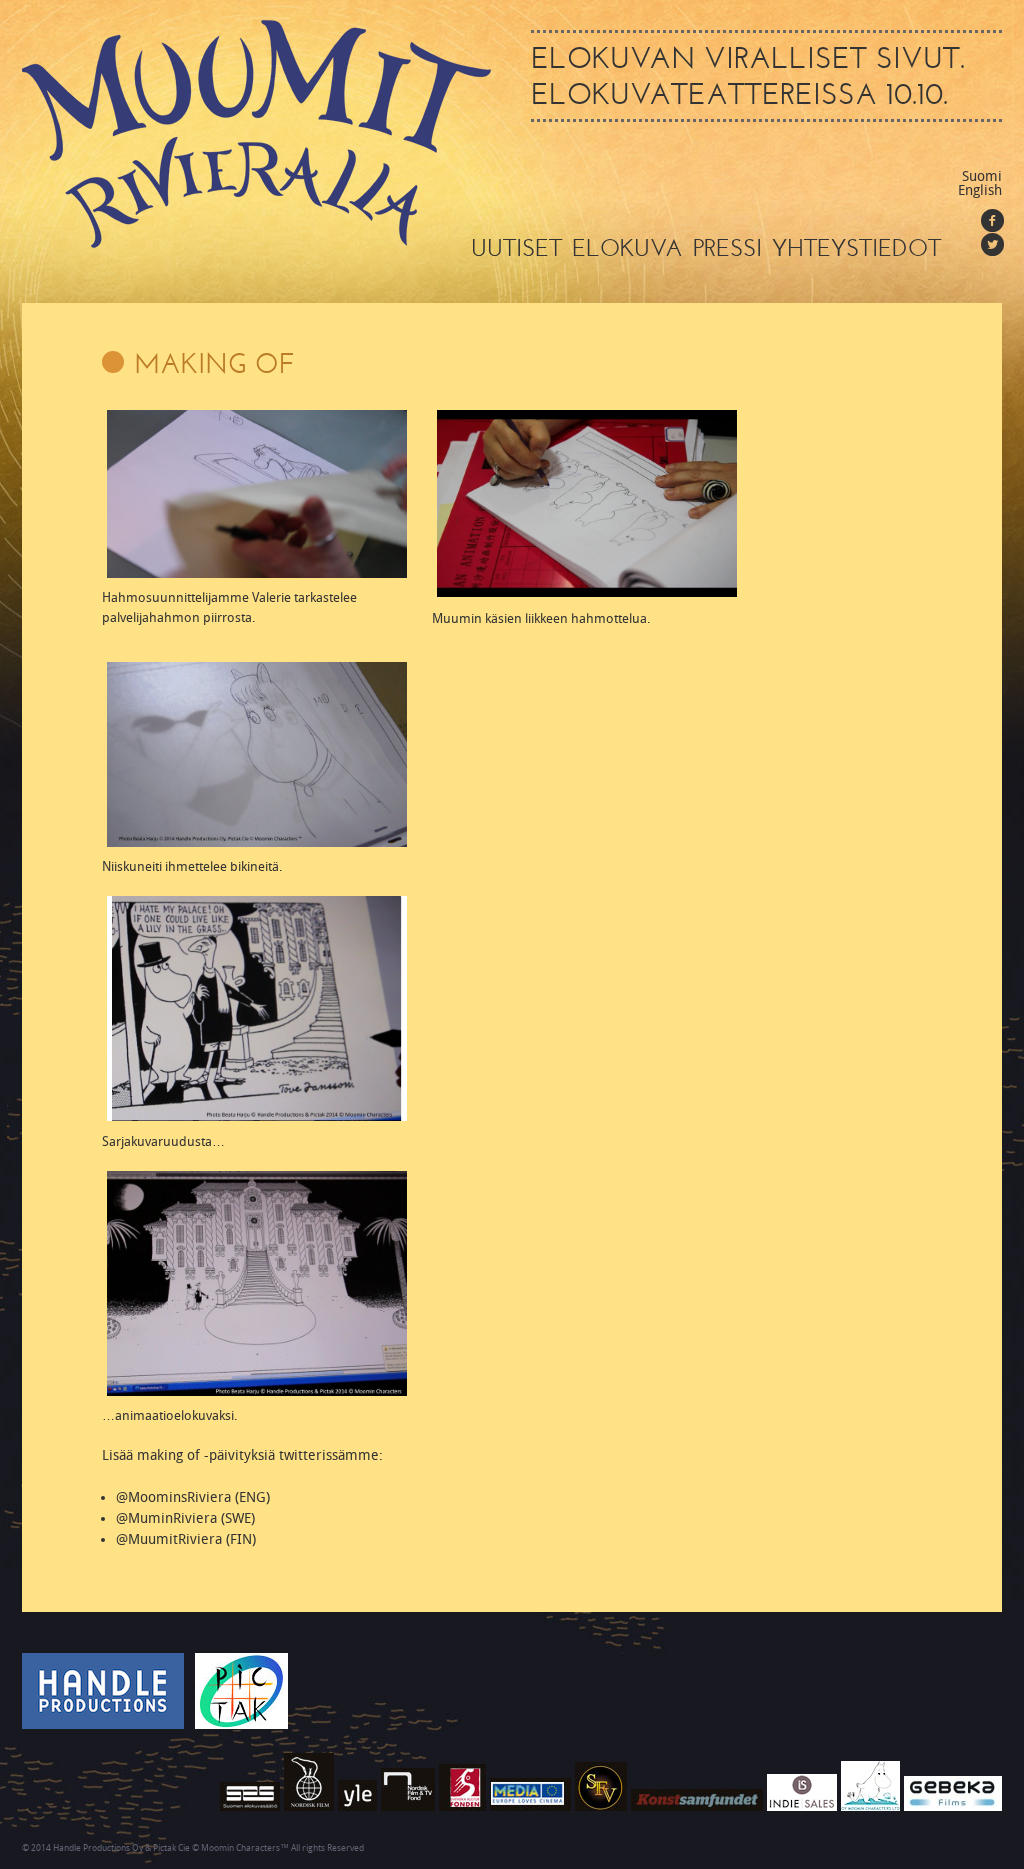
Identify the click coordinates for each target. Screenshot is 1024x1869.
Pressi (727, 248)
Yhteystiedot (856, 248)
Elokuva (627, 248)
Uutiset (516, 248)
